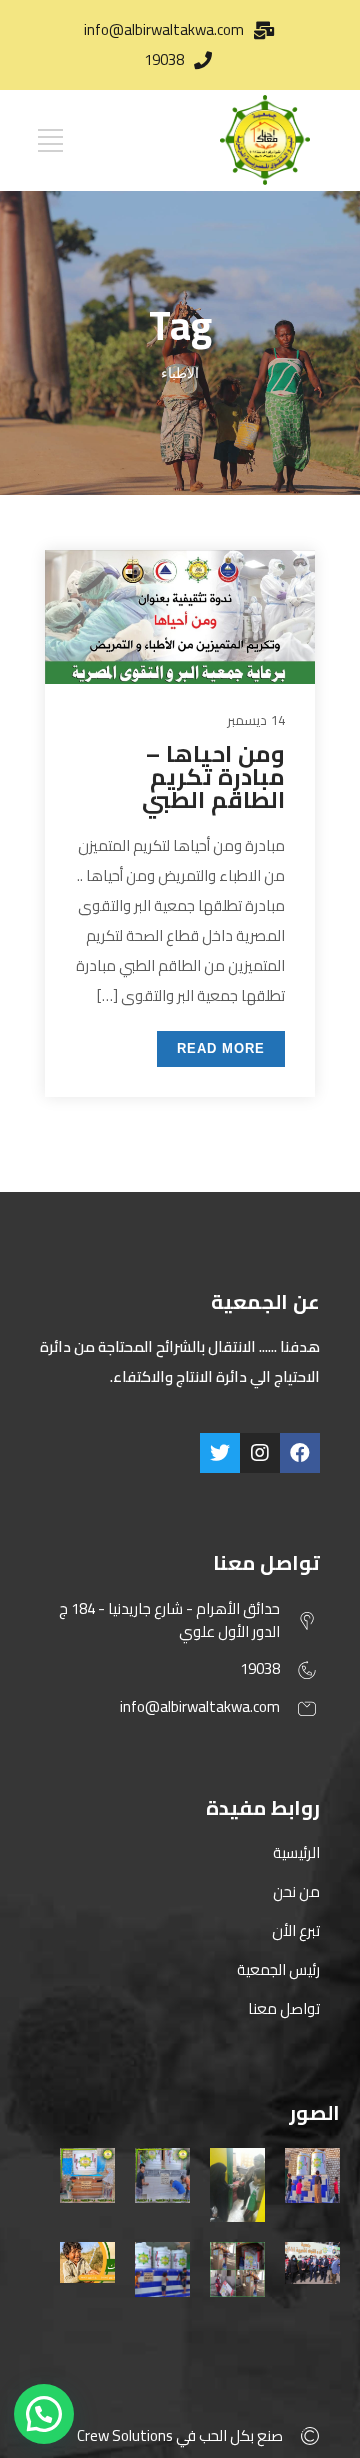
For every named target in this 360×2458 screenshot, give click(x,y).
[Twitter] (220, 1453)
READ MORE (221, 1048)
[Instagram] (260, 1453)
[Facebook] (300, 1453)
